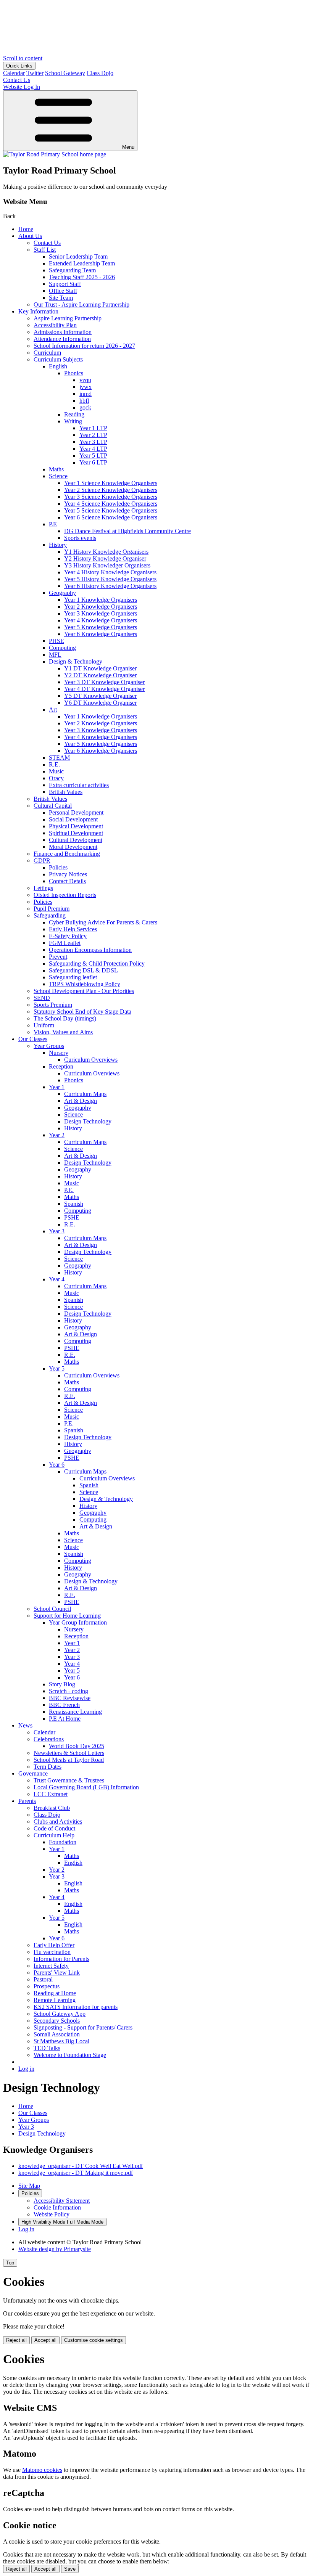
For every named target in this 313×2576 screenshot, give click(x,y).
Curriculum (47, 353)
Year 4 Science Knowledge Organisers (111, 504)
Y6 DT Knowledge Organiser (100, 703)
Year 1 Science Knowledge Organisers (111, 483)
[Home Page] (55, 154)
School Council (52, 1609)
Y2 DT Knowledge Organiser (100, 675)
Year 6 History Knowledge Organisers (110, 586)
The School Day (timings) (65, 1018)
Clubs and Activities (58, 1822)
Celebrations (49, 1739)
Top (10, 2263)
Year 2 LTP (93, 435)
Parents (27, 1801)
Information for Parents (61, 1959)
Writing (73, 421)
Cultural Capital (53, 806)
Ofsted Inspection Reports (65, 895)
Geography (62, 593)
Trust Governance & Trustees (69, 1780)
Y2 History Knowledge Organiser (105, 558)
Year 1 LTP (93, 428)
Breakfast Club (52, 1808)
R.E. (54, 764)
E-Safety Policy (68, 936)
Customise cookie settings (94, 2340)
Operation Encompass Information (90, 950)
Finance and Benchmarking (67, 854)
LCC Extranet (51, 1794)
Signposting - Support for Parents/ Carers (83, 2027)
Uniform (44, 1025)
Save (70, 2569)
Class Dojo (100, 73)
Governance (33, 1773)
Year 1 (57, 1087)
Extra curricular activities (79, 785)
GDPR (42, 861)
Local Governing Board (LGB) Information (86, 1787)
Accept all (45, 2340)
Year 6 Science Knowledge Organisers (111, 517)
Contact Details (67, 881)
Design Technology (88, 1121)
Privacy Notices (68, 874)
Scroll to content (23, 58)
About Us (30, 236)
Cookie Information (57, 2207)
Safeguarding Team (72, 270)
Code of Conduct (54, 1828)
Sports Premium (53, 1005)
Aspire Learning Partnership (68, 318)
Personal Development (76, 812)
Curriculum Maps (85, 1094)
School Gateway (65, 73)
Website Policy (52, 2214)
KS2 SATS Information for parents (76, 2007)
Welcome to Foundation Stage (70, 2055)
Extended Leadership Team (82, 263)
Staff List (45, 250)
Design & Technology (76, 661)
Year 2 (57, 1135)
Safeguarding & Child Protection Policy (97, 963)
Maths (56, 469)
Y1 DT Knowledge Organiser (100, 668)
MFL (55, 655)
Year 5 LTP (93, 456)
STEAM (59, 758)
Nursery (59, 1053)
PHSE (56, 641)
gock (85, 407)
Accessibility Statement (62, 2201)
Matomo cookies (42, 2470)
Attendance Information (62, 339)
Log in (26, 2069)
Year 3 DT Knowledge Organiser (104, 682)
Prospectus (47, 1986)
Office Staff (63, 291)
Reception (61, 1066)
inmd (86, 394)
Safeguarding (50, 915)
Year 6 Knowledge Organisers (101, 634)
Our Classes (33, 1039)
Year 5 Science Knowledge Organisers (111, 510)
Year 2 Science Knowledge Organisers (111, 490)
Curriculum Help (54, 1835)
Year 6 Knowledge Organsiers (101, 751)
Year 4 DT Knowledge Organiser (104, 689)
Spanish (74, 1204)
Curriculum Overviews (92, 1073)
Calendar (14, 73)
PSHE (72, 1217)
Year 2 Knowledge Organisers (101, 607)
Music (56, 771)
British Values (66, 792)
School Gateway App (60, 2014)
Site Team (61, 298)
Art (53, 709)
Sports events (80, 538)
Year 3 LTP (93, 442)
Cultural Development (76, 840)
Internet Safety (51, 1966)
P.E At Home (65, 1719)
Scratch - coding (69, 1691)
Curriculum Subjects (58, 359)
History (58, 545)
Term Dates (48, 1767)
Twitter (35, 73)
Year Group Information (78, 1622)
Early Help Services (73, 929)
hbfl (84, 401)
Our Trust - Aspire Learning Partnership (81, 305)
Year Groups (49, 1046)
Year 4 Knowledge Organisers (101, 620)
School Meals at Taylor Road (69, 1760)
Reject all (16, 2340)
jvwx (86, 387)
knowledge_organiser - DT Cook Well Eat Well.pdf (81, 2166)
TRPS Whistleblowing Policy (85, 984)
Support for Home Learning (67, 1616)
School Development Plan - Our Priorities (84, 991)
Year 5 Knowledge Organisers (101, 627)
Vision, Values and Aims (63, 1032)
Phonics (74, 373)
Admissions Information (63, 332)
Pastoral (43, 1979)
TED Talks (47, 2048)
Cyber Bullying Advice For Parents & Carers (103, 922)
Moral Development (73, 847)
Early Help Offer (54, 1945)
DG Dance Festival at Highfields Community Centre (127, 531)
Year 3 (57, 1231)
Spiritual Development (76, 833)
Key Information (38, 311)
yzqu (85, 380)
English (58, 366)
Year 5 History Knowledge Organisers (110, 579)
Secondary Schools (57, 2021)
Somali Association (57, 2034)
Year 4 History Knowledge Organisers (110, 572)
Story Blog (62, 1684)
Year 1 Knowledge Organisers (101, 600)
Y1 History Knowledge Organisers (106, 552)
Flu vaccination (52, 1952)
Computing (62, 648)
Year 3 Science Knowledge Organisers (111, 497)
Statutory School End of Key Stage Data (82, 1012)
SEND (42, 998)
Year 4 (57, 1279)
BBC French (64, 1705)
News (25, 1725)
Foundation (63, 1842)
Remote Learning (55, 2000)
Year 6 (57, 1465)
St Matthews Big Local (61, 2041)
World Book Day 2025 (77, 1746)
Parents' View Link (57, 1973)
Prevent (58, 957)
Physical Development (76, 826)
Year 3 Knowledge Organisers (101, 613)
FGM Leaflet (65, 943)
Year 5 (57, 1368)
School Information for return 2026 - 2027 (84, 346)
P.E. (69, 1190)
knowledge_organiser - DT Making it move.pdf (76, 2173)
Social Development (73, 819)
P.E (53, 524)
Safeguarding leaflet (73, 977)
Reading (74, 414)
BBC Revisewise (70, 1698)
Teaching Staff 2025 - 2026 (82, 277)
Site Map (29, 2186)
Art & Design (81, 1101)
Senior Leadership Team (78, 256)
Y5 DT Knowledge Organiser (100, 696)
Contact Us (47, 243)
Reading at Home (55, 1993)
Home (26, 229)
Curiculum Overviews (91, 1060)
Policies (58, 867)
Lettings (43, 888)
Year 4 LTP (93, 449)
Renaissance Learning (75, 1712)
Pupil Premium (52, 909)
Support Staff (65, 284)
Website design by (55, 2249)
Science (58, 476)
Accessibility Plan (55, 325)
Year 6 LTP (93, 462)
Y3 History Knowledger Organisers (107, 565)
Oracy (56, 778)
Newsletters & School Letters (69, 1753)
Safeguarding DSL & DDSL (83, 970)
